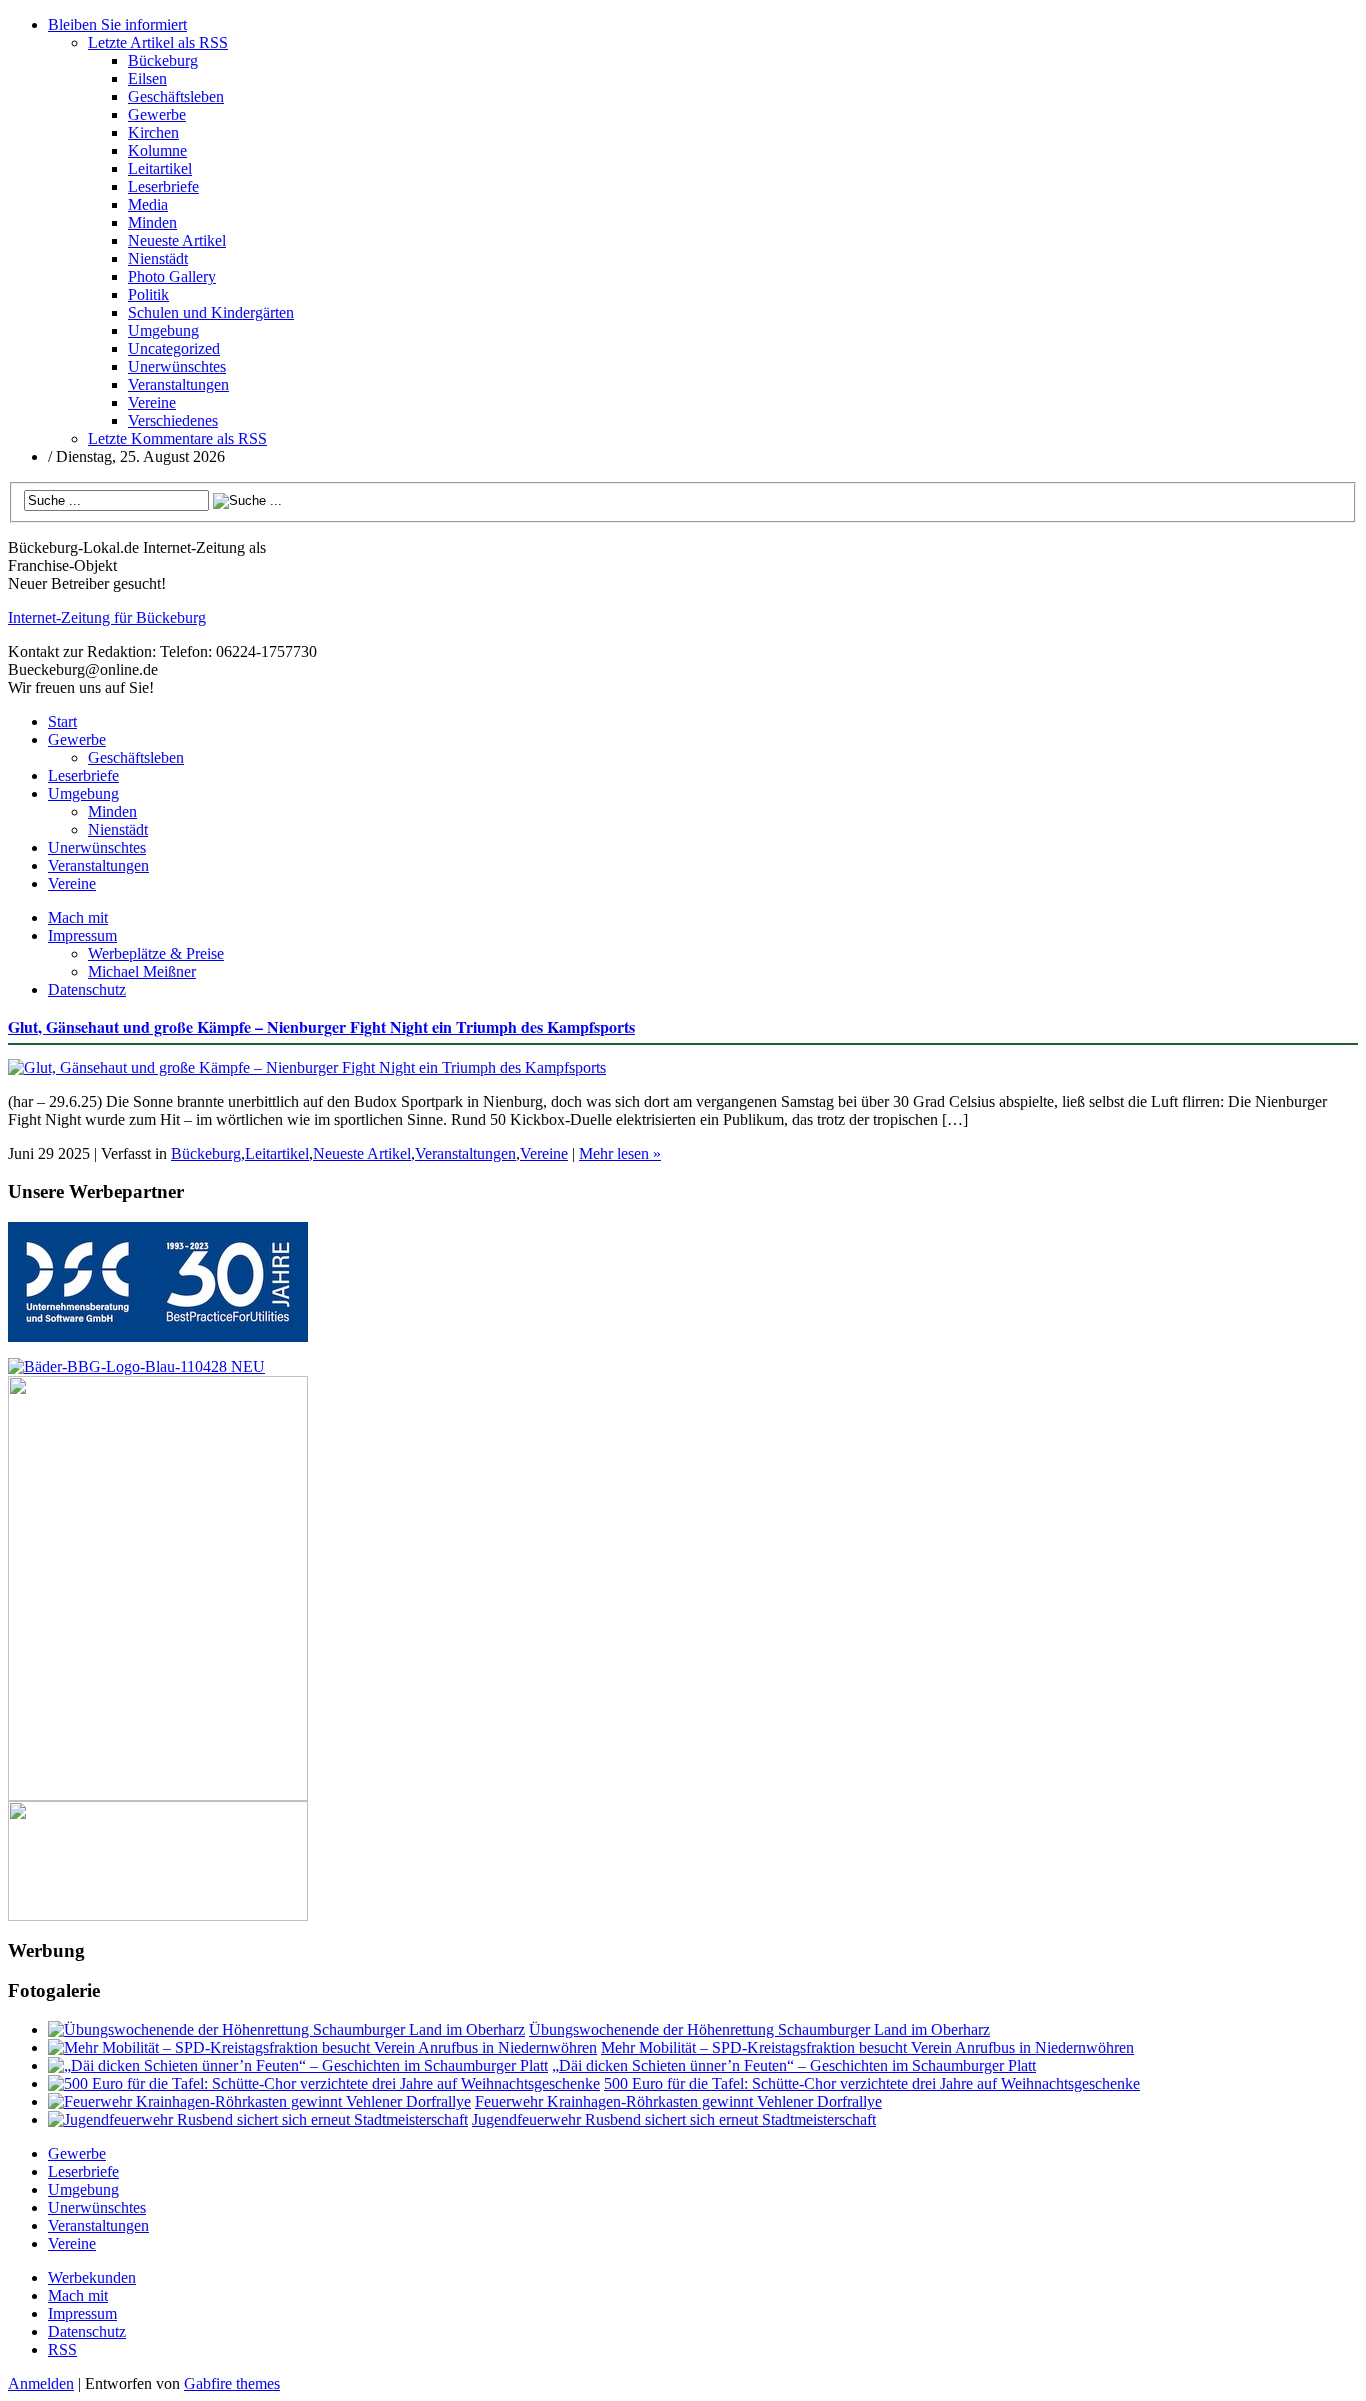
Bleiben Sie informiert (117, 24)
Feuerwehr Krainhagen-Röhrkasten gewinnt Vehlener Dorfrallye (678, 2101)
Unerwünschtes (177, 366)
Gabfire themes (232, 2383)
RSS (62, 2349)
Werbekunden (92, 2277)
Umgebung (163, 330)
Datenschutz (87, 989)
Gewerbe (157, 114)
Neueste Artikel (177, 240)
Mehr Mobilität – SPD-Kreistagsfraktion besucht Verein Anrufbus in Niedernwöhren (867, 2047)
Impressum (82, 935)
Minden (152, 222)
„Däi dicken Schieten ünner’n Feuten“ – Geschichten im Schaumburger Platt (794, 2065)
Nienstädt (158, 258)
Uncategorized (174, 348)
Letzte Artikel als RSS (158, 42)
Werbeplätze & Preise (156, 953)
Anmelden (41, 2383)
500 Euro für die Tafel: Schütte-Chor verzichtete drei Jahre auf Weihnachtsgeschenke (872, 2083)
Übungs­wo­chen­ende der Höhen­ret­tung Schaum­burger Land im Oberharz (759, 2029)
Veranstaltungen (178, 384)
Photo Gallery (172, 276)
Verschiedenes (173, 420)
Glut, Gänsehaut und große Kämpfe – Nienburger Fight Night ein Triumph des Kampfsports (321, 1026)
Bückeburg (163, 60)
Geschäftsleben (176, 96)
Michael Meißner (142, 971)
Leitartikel (160, 168)
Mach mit (78, 917)
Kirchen (153, 132)
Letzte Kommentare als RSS (177, 438)
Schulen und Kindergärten (211, 312)
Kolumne (157, 150)
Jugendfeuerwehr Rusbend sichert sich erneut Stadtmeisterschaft (674, 2119)
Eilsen (147, 78)
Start (62, 721)
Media (148, 204)
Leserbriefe (163, 186)
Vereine (152, 402)
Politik (148, 294)
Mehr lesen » (620, 1153)
